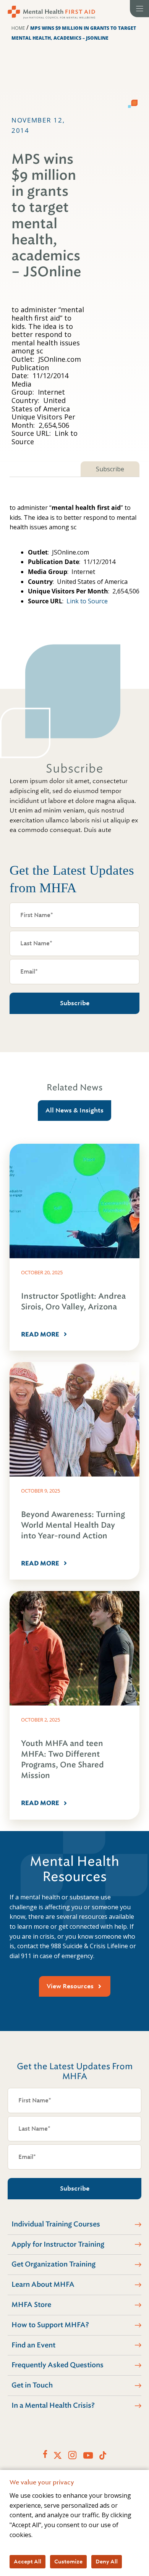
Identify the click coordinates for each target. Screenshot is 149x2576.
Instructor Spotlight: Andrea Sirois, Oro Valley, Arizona (73, 1302)
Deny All (107, 2561)
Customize (68, 2561)
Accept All (28, 2561)
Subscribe (110, 469)
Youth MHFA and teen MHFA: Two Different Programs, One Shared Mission (62, 1760)
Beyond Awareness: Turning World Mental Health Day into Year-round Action (73, 1525)
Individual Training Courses (56, 2224)
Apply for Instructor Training (58, 2244)
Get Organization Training (53, 2264)
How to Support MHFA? (50, 2325)
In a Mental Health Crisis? (53, 2405)
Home (18, 28)
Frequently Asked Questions (57, 2365)
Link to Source (87, 601)
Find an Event (33, 2345)
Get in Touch (32, 2385)
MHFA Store (31, 2305)
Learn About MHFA (43, 2284)
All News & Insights (74, 1110)
